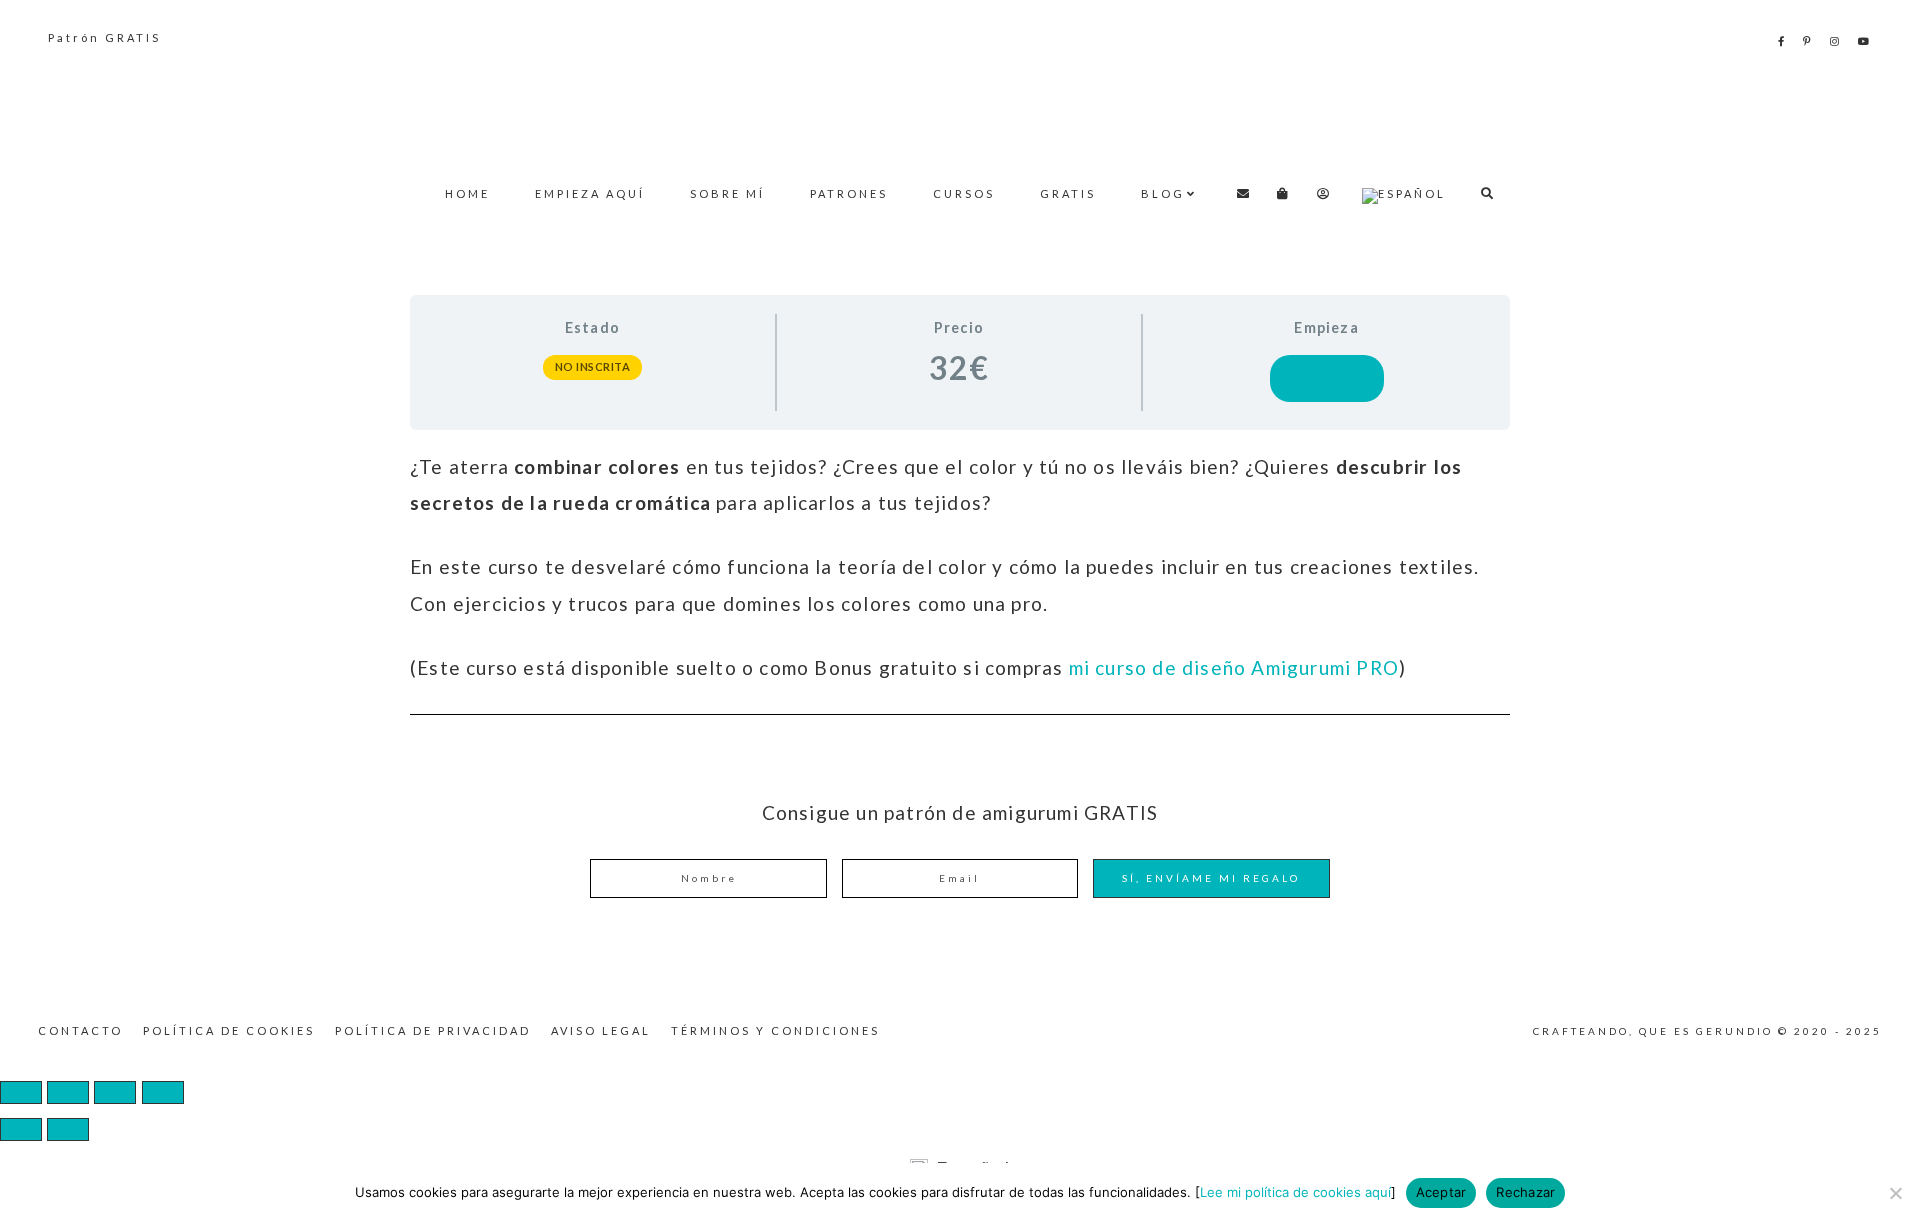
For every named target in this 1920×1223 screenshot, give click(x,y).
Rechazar (1525, 1192)
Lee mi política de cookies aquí (1295, 1192)
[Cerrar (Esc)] (163, 1092)
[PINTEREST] (1808, 41)
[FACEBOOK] (1782, 41)
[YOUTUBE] (1865, 41)
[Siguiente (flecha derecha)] (68, 1129)
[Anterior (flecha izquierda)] (21, 1129)
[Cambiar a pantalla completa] (68, 1092)
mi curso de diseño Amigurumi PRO (1234, 667)
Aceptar (1441, 1192)
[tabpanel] (960, 567)
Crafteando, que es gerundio (960, 106)
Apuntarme (1327, 378)
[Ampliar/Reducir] (21, 1092)
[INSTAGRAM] (1836, 41)
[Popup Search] (1487, 193)
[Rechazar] (1895, 1193)
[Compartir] (115, 1092)
